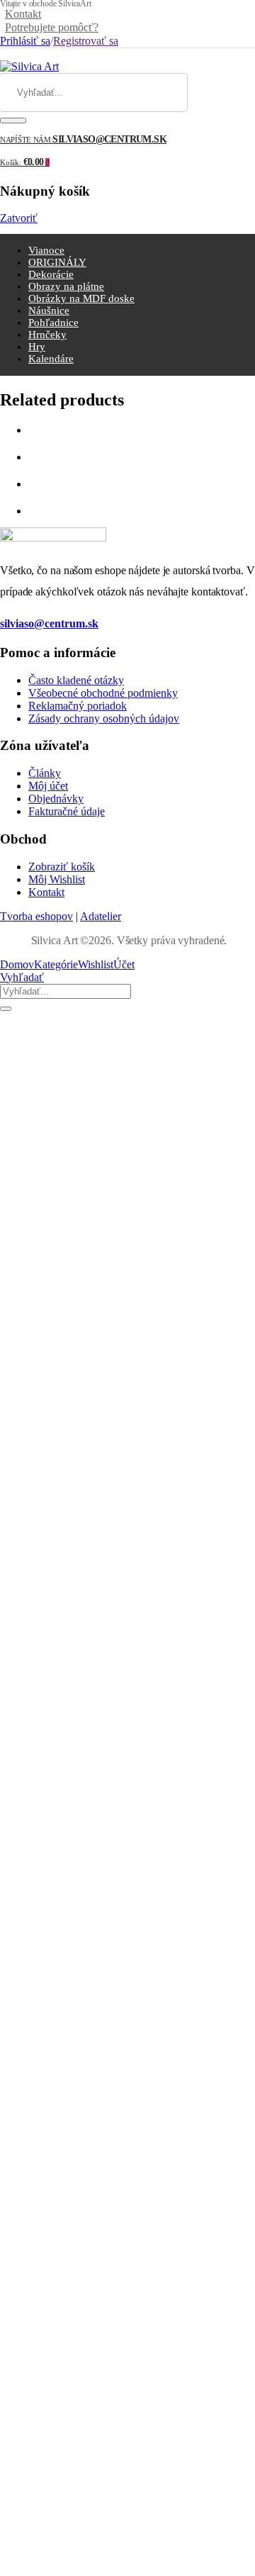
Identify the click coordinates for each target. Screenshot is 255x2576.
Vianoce (46, 250)
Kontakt (23, 14)
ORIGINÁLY (57, 262)
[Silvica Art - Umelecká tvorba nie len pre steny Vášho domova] (29, 66)
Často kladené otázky (76, 680)
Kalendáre (51, 359)
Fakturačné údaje (67, 811)
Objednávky (56, 799)
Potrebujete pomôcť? (52, 27)
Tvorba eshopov (36, 916)
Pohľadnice (53, 323)
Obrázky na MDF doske (81, 298)
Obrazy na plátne (66, 286)
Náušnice (49, 310)
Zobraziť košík (62, 867)
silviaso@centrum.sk (49, 623)
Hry (37, 347)
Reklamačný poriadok (78, 706)
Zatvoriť (19, 218)
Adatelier (101, 916)
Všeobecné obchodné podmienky (103, 693)
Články (45, 773)
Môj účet (48, 786)
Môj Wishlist (57, 879)
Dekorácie (51, 274)
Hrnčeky (47, 335)
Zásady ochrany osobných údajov (104, 718)
